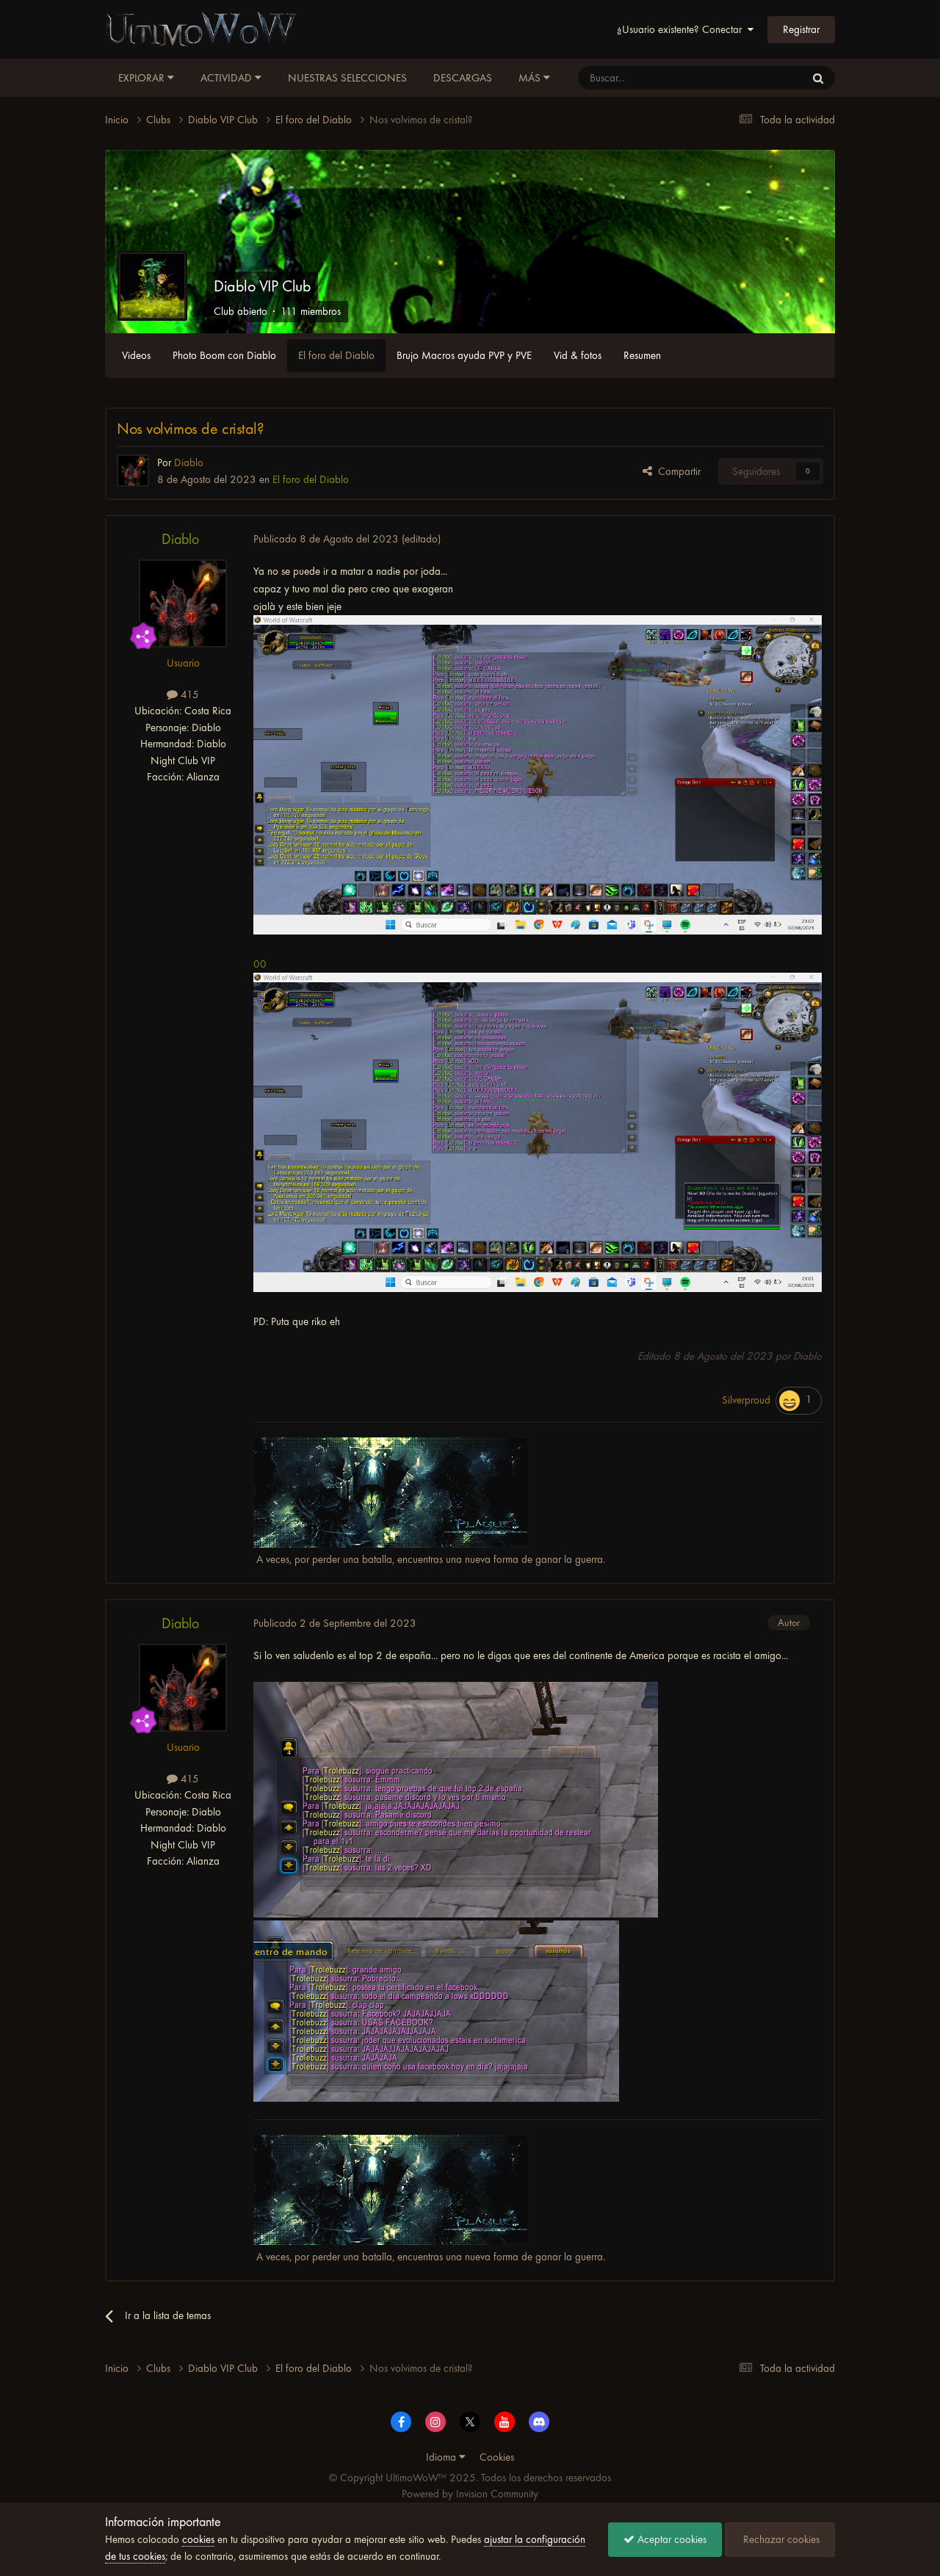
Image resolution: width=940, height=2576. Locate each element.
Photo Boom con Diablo (224, 355)
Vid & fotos (578, 355)
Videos (136, 355)
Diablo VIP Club (262, 286)
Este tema (765, 78)
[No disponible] (538, 774)
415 (188, 694)
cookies (198, 2539)
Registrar (801, 29)
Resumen (642, 355)
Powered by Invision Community (470, 2494)
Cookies (497, 2457)
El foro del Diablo (336, 355)
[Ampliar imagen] (456, 1799)
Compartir (676, 471)
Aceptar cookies (670, 2539)
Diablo (180, 539)
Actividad (228, 78)
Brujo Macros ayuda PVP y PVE (464, 355)
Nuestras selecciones (347, 78)
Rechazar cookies (780, 2539)
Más (529, 78)
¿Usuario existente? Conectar (682, 29)
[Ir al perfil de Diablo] (133, 471)
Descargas (463, 78)
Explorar (143, 78)
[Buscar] (818, 78)
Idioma (442, 2457)
